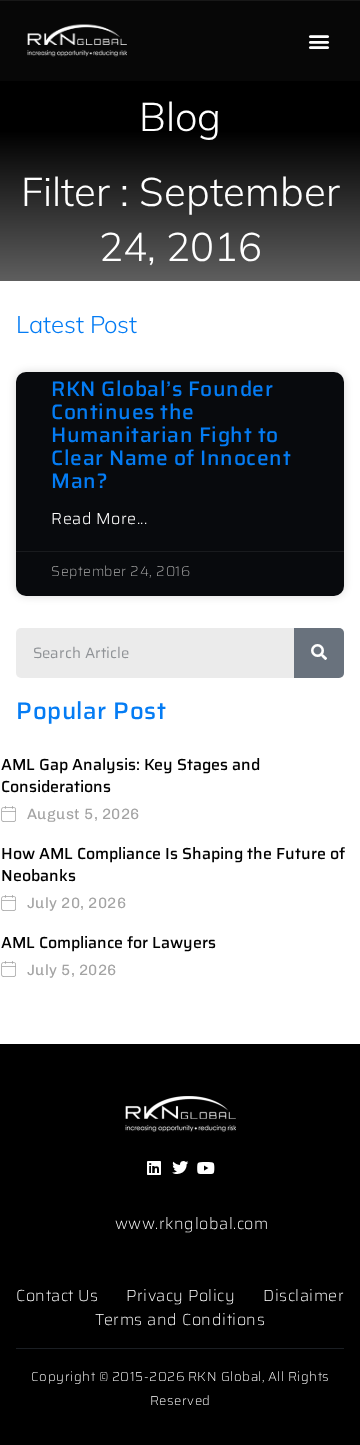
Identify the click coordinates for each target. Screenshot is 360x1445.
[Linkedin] (154, 1168)
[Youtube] (206, 1168)
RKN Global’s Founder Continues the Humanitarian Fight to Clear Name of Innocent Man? (171, 434)
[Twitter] (180, 1168)
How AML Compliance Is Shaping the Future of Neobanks (173, 864)
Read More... (99, 519)
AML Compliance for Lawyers (108, 942)
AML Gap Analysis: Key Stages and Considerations (130, 775)
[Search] (319, 653)
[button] (319, 41)
